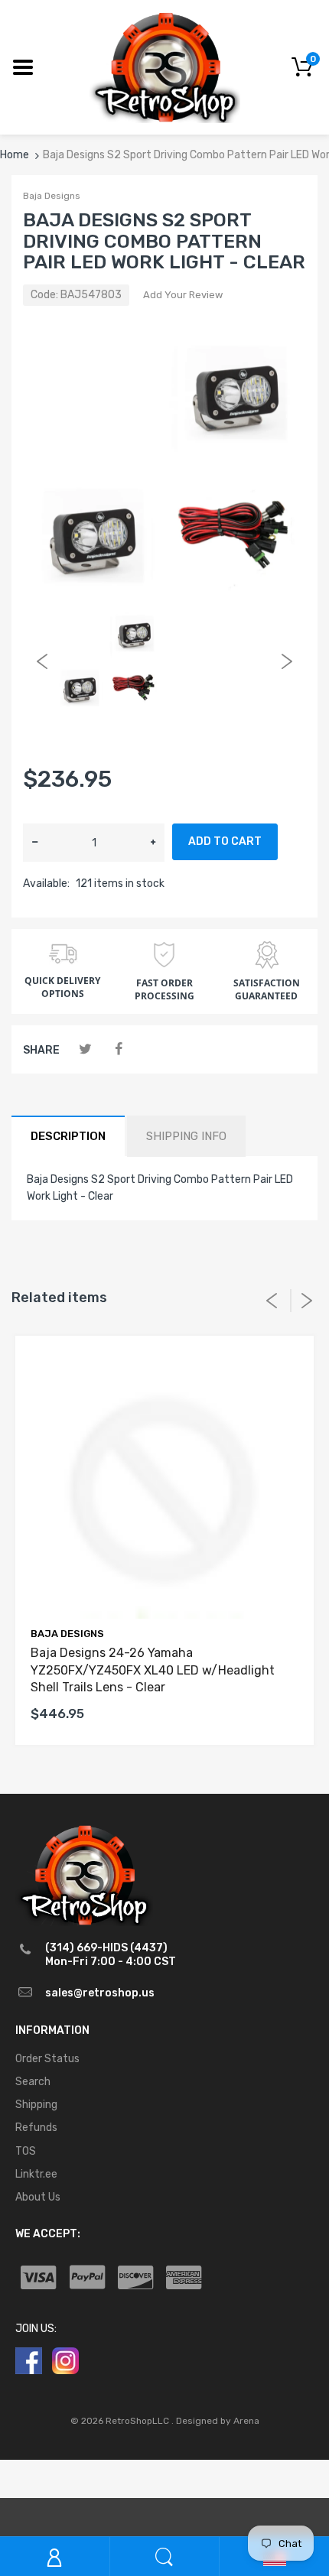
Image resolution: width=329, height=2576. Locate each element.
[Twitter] (85, 1049)
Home (15, 155)
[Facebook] (118, 1049)
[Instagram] (65, 2360)
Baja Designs (52, 196)
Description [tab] (68, 1136)
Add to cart (225, 841)
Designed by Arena (218, 2421)
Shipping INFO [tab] (186, 1136)
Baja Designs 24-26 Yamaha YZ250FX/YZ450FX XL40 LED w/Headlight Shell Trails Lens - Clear (153, 1670)
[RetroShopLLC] (165, 66)
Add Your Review (183, 295)
